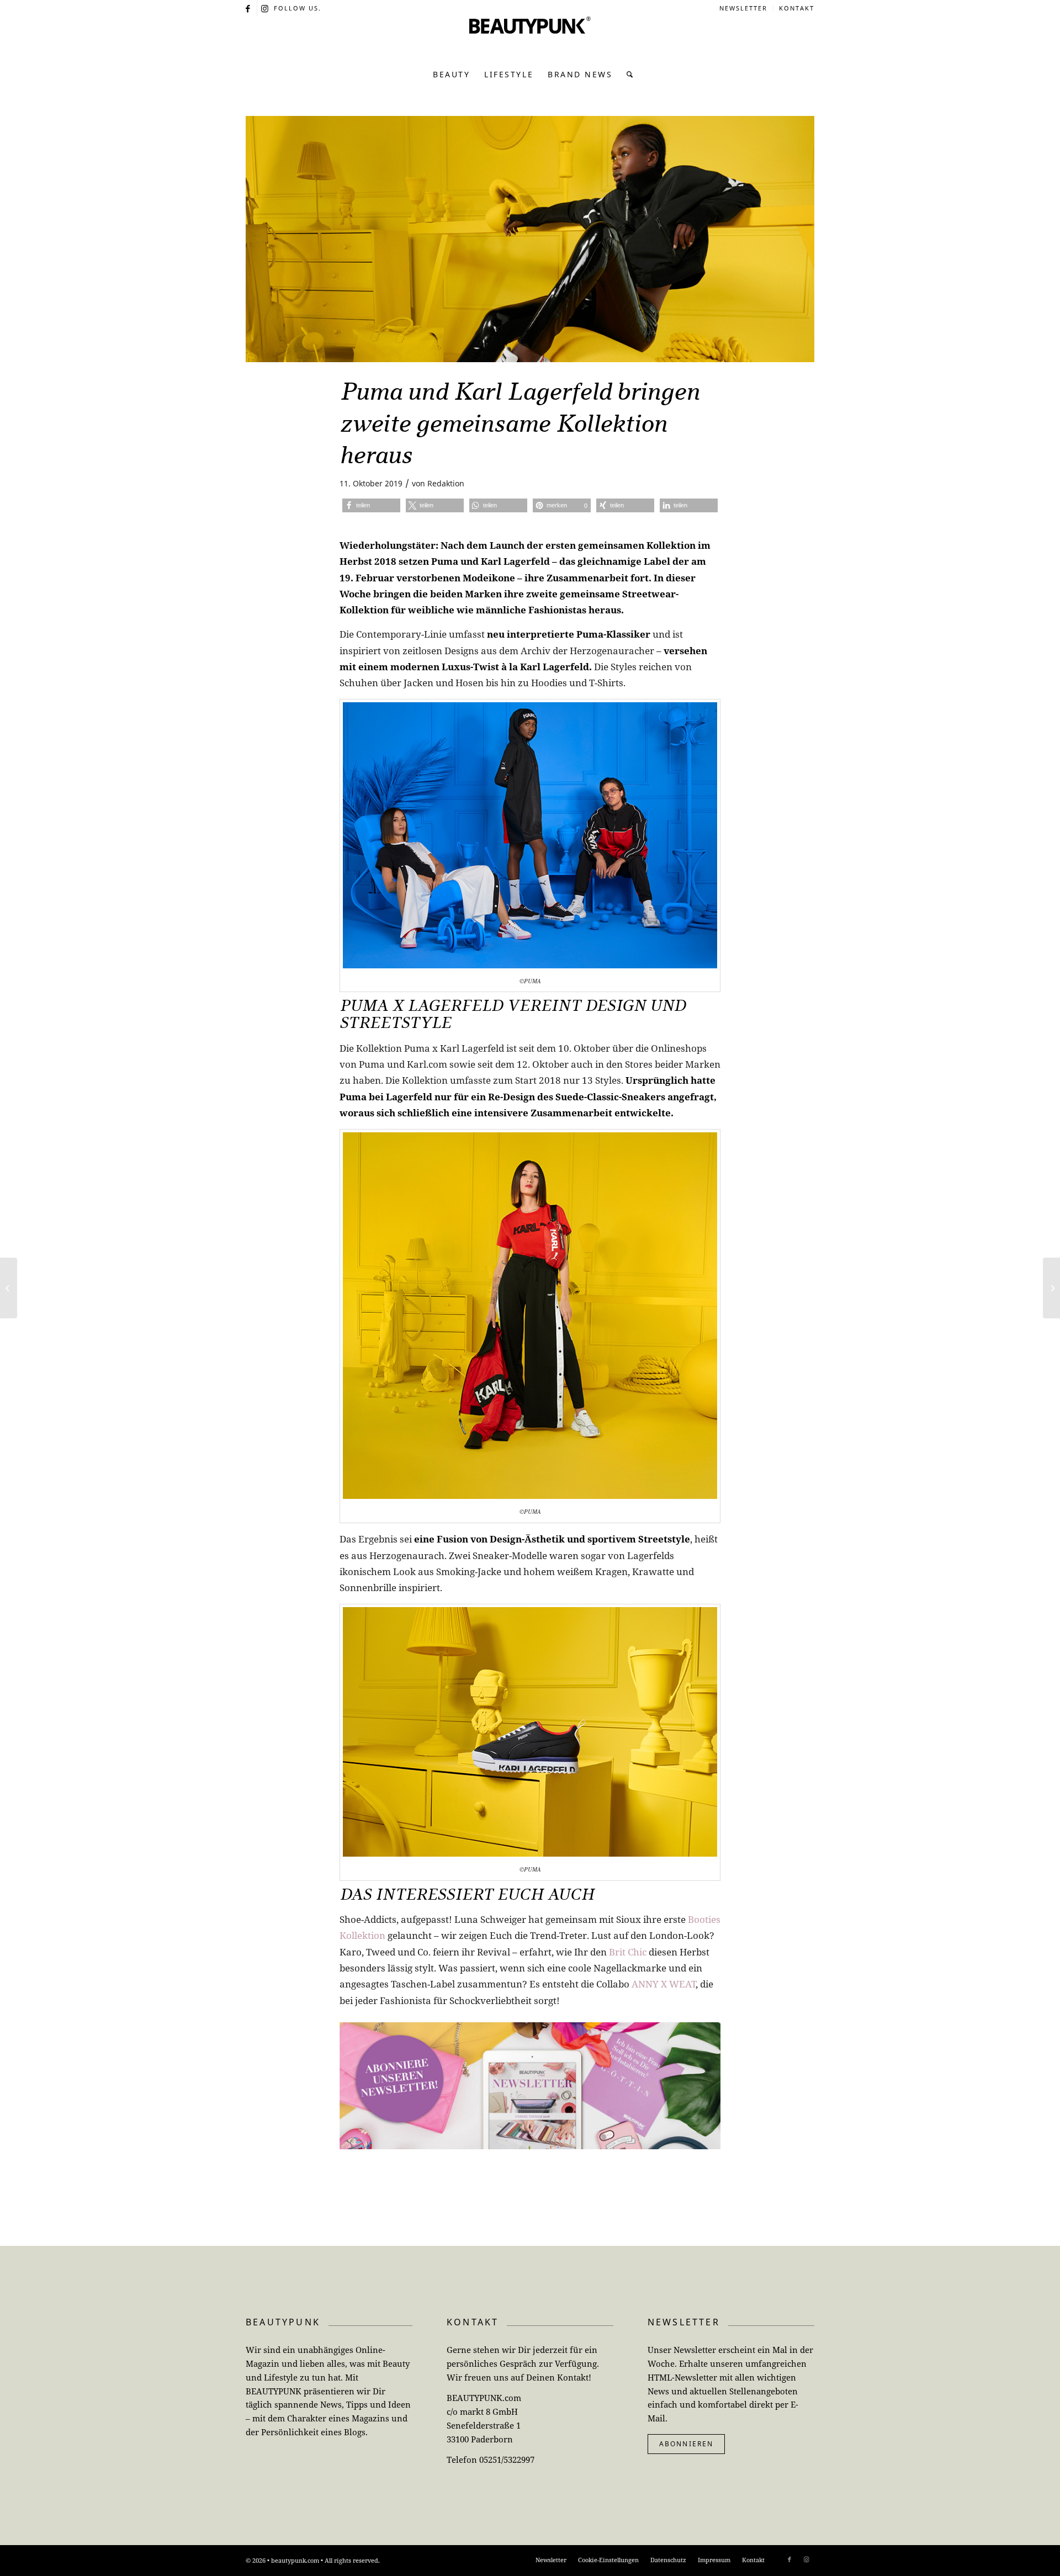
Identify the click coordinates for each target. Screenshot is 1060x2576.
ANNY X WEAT (664, 1984)
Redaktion (446, 483)
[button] (371, 505)
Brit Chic (628, 1952)
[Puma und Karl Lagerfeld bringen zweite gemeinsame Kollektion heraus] (530, 239)
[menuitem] (744, 8)
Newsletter (743, 8)
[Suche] (627, 75)
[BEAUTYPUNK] (530, 39)
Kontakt (797, 8)
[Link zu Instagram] (266, 8)
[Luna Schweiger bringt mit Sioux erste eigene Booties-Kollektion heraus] (9, 1288)
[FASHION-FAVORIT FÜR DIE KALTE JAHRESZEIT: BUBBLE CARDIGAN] (1051, 1288)
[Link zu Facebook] (249, 8)
